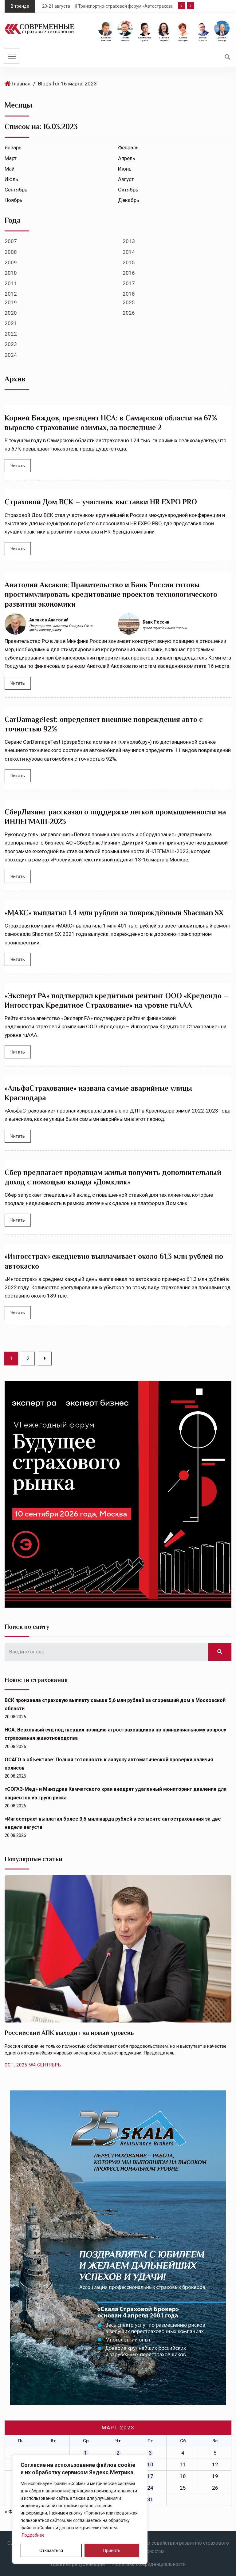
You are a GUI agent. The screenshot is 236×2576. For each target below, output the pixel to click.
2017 (129, 283)
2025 (129, 302)
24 (150, 2488)
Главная (21, 84)
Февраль (128, 148)
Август (126, 179)
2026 (129, 313)
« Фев (11, 2511)
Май (10, 169)
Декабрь (129, 200)
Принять (112, 2550)
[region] (80, 2509)
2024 (11, 355)
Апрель (127, 158)
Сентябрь (16, 190)
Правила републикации (78, 2564)
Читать (18, 466)
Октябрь (128, 190)
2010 (11, 273)
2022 (11, 334)
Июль (11, 179)
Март (11, 158)
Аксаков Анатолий (49, 620)
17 (150, 2476)
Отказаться (51, 2550)
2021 (11, 323)
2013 (129, 241)
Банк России (156, 622)
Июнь (125, 169)
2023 (11, 344)
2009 (11, 262)
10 (150, 2464)
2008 (11, 252)
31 (150, 2499)
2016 (129, 273)
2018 (129, 294)
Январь (13, 148)
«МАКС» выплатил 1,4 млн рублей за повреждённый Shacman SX (114, 913)
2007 (11, 241)
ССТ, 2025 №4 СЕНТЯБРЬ (33, 2065)
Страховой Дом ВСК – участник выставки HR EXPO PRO (101, 502)
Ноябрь (14, 200)
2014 (129, 252)
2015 (129, 262)
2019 (11, 302)
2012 (11, 294)
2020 (11, 313)
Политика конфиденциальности (149, 2564)
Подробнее (33, 2535)
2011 (11, 283)
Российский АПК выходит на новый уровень (69, 2033)
